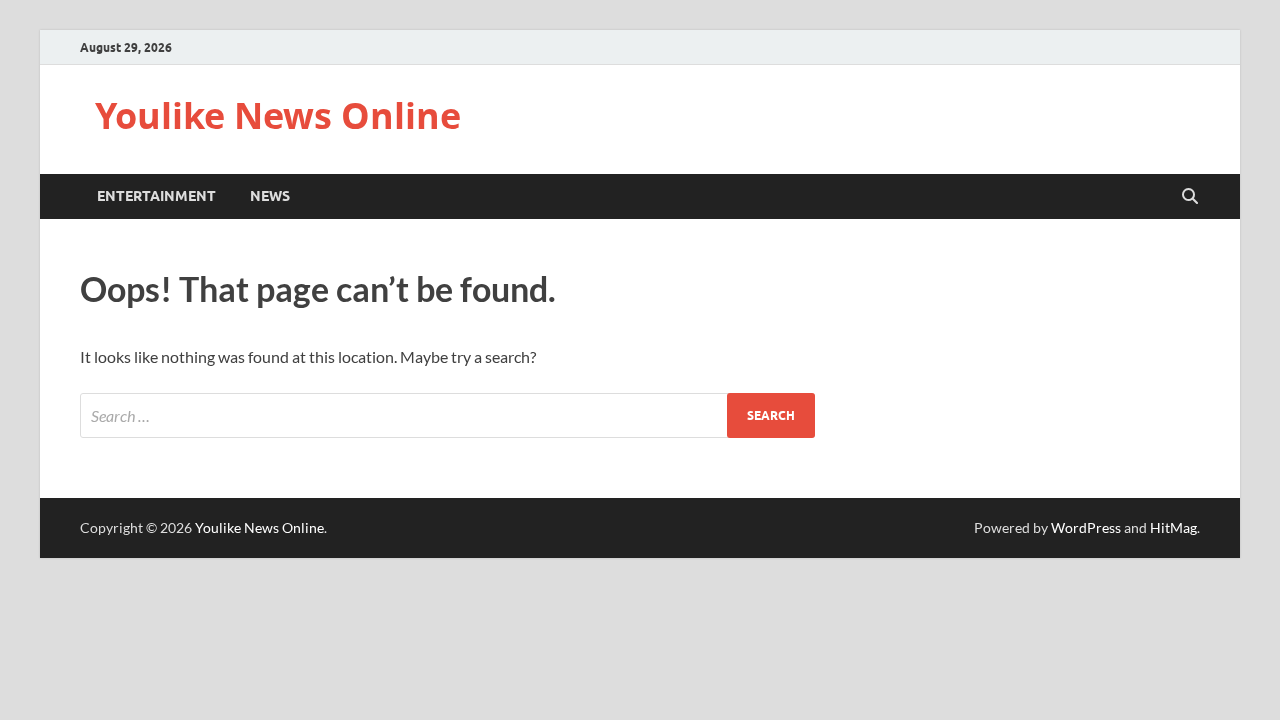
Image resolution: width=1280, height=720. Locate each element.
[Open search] (1190, 197)
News (270, 196)
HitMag (1173, 527)
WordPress (1086, 527)
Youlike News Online (278, 115)
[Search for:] (447, 415)
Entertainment (156, 196)
